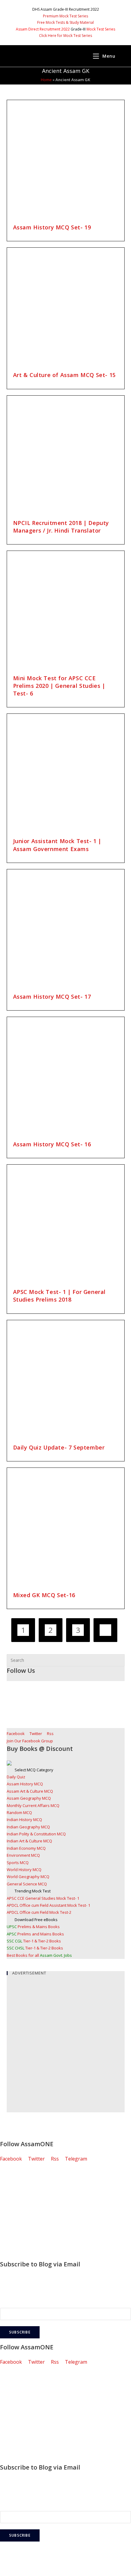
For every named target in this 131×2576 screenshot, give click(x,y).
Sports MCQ (18, 1863)
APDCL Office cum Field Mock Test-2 (39, 1912)
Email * (8, 2302)
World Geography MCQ (28, 1877)
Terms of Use (16, 2247)
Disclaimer (12, 2220)
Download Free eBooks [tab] (36, 1920)
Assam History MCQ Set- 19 (52, 227)
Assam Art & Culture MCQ (30, 1791)
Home (46, 80)
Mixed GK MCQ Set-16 (44, 1595)
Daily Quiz (16, 1777)
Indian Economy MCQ (26, 1848)
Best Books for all (39, 1955)
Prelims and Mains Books (35, 1934)
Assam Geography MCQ (29, 1798)
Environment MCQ (23, 1855)
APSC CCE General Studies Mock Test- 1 (43, 1898)
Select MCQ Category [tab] (34, 1770)
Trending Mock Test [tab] (33, 1891)
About (7, 2211)
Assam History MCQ (25, 1784)
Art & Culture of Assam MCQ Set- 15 (64, 375)
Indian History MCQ (24, 1820)
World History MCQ (24, 1870)
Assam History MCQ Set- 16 (52, 1144)
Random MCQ (19, 1813)
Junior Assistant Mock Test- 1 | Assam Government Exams (57, 845)
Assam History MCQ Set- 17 (52, 997)
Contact (9, 2238)
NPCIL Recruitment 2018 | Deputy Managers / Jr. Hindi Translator (61, 527)
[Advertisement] (65, 2047)
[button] (65, 16)
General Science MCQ (27, 1884)
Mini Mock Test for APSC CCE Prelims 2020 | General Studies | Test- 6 (59, 686)
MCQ (6, 2185)
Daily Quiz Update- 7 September (59, 1447)
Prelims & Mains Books (33, 1927)
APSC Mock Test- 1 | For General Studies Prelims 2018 (60, 1296)
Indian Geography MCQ (28, 1827)
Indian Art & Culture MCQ (29, 1841)
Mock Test (12, 2194)
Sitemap (9, 2255)
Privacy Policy (15, 2229)
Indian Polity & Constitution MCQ (36, 1834)
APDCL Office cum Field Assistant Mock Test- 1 (48, 1905)
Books (7, 2203)
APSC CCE (11, 2176)
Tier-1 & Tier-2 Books (34, 1941)
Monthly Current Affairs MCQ (33, 1805)
